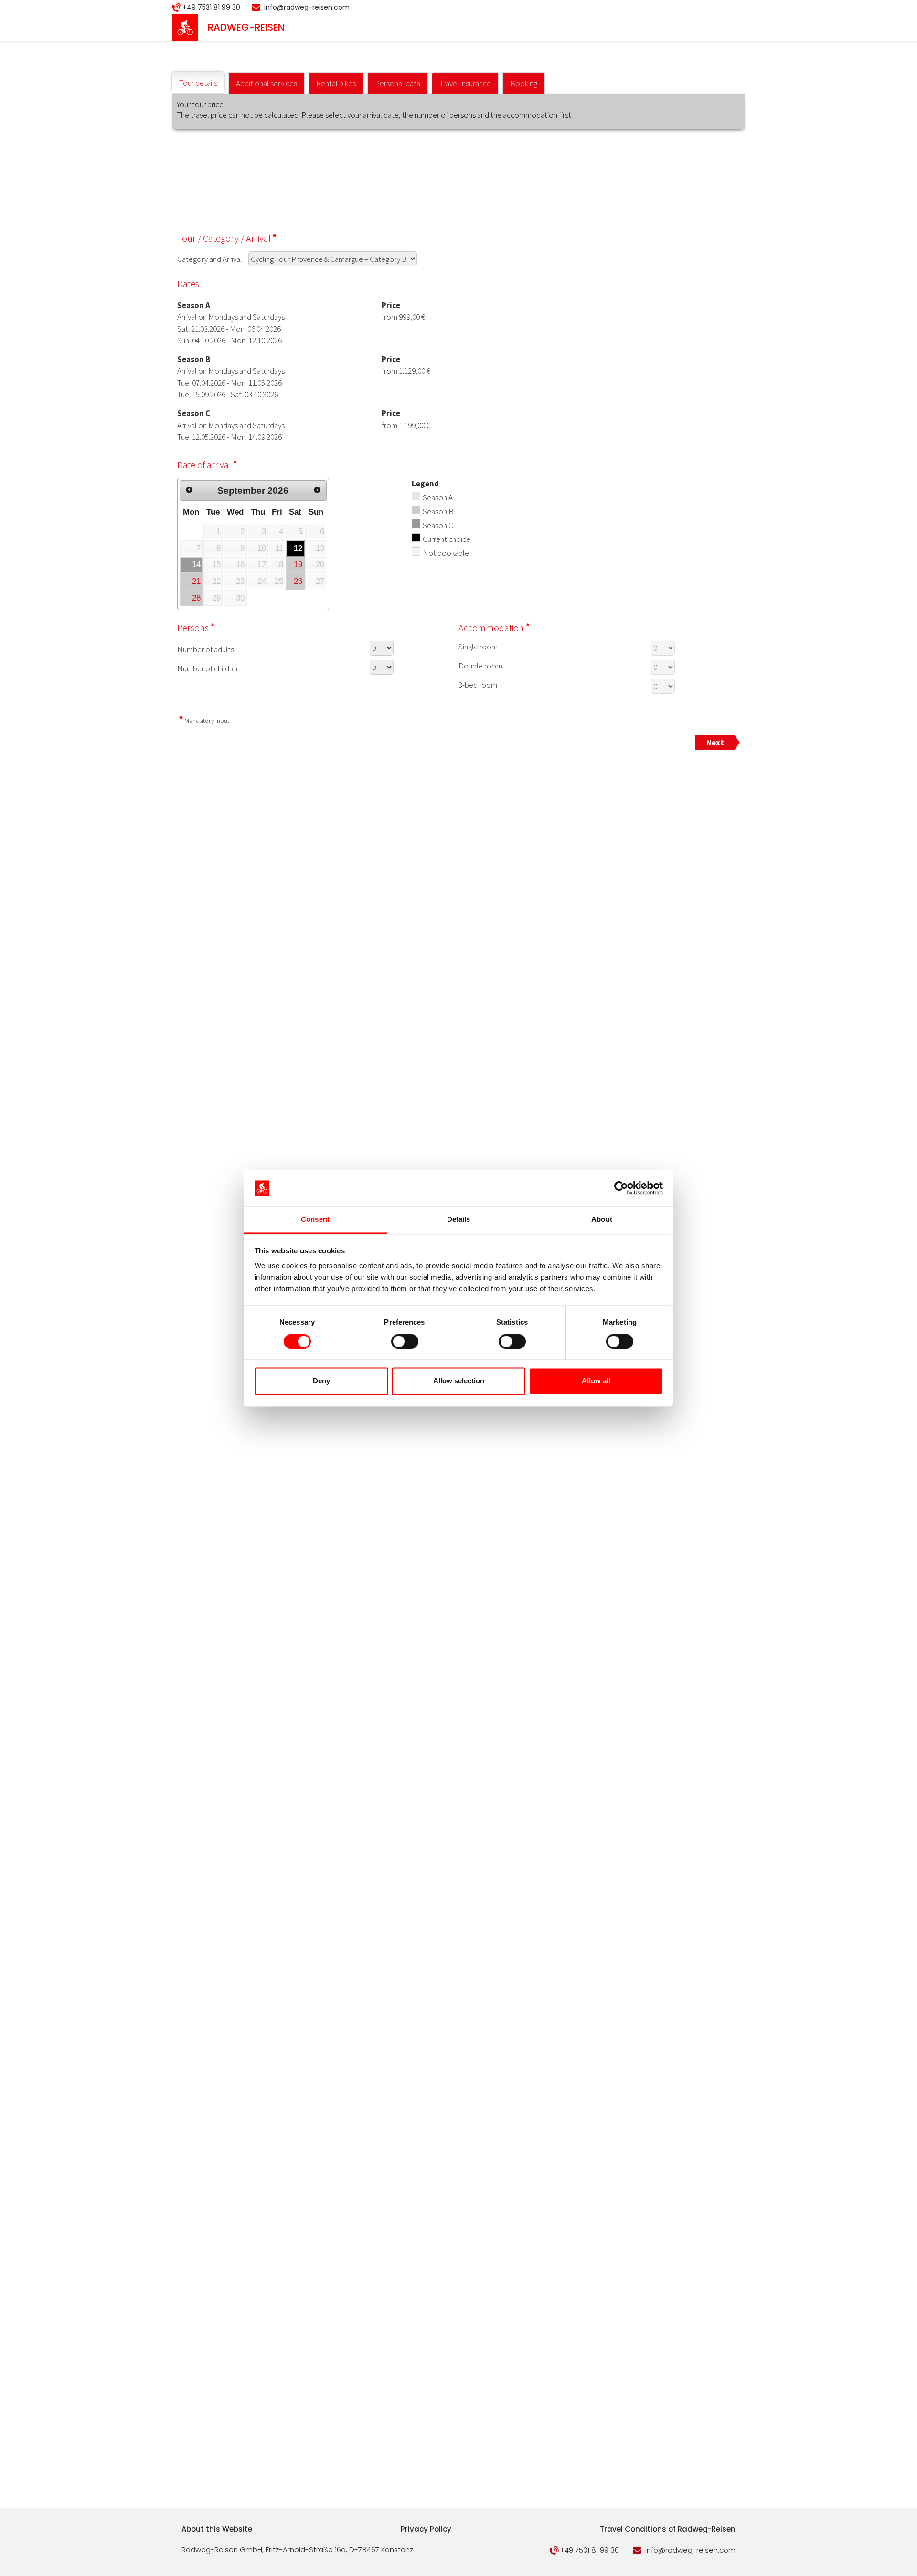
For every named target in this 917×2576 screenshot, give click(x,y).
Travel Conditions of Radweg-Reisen (668, 2529)
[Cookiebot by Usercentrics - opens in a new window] (621, 1188)
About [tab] (602, 1220)
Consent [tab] (315, 1220)
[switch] (405, 1341)
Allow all (596, 1381)
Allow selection (459, 1381)
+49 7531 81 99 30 (211, 7)
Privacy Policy (426, 2529)
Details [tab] (459, 1220)
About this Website (217, 2529)
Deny (321, 1381)
